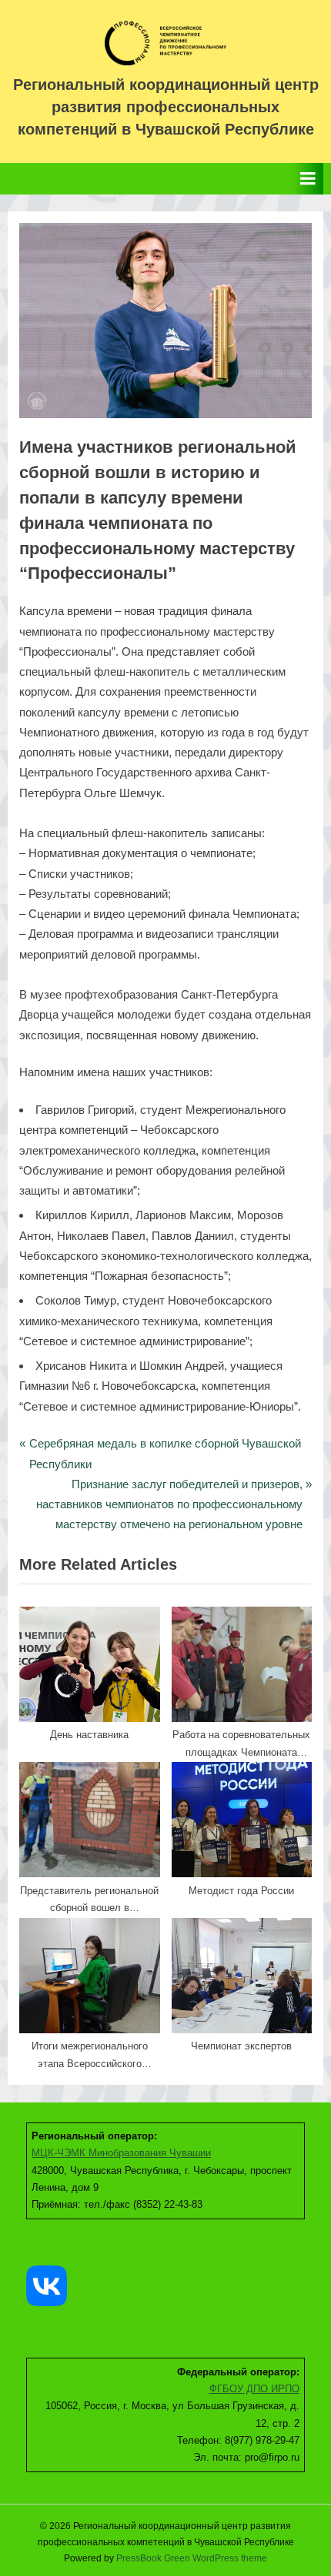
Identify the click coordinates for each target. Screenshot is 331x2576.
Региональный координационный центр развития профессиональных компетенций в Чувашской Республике (166, 107)
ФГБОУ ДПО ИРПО (254, 2389)
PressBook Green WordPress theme (192, 2558)
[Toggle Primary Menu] (308, 179)
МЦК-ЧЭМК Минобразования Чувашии (121, 2153)
